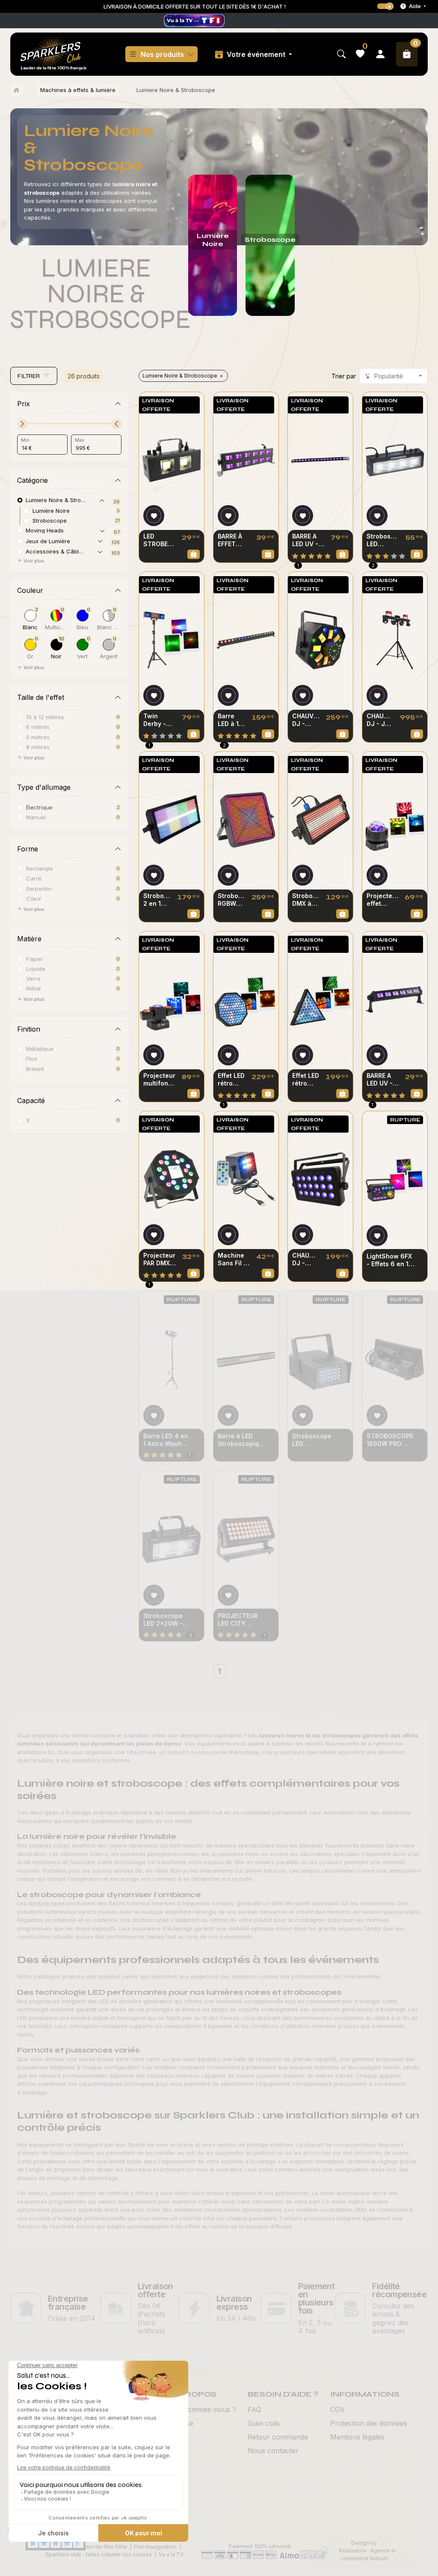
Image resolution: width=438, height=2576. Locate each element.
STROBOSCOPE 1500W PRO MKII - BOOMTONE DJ (390, 1440)
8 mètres (38, 747)
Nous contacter (273, 2451)
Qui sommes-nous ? (204, 2409)
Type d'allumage (44, 787)
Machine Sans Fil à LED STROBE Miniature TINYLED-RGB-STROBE (232, 1259)
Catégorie (33, 480)
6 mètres (38, 727)
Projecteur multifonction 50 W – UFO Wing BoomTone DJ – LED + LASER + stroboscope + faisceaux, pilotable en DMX (159, 1080)
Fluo (32, 1058)
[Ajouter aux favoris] (154, 516)
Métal (33, 988)
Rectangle (40, 868)
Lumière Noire (51, 510)
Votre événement (257, 54)
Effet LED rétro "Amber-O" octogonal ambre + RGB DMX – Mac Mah (231, 1080)
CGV (337, 2409)
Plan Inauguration (155, 2547)
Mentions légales (357, 2437)
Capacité (31, 1101)
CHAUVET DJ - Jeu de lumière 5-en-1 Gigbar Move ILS (380, 720)
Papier (35, 959)
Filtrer (29, 376)
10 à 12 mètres (45, 717)
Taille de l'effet (41, 697)
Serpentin (39, 888)
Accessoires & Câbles (55, 551)
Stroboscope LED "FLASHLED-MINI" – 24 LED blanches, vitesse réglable (314, 1440)
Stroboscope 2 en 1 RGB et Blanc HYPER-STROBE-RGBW (157, 900)
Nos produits (162, 54)
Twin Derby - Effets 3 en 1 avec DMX (158, 720)
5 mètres (38, 737)
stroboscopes (47, 1903)
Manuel (36, 817)
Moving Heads (45, 530)
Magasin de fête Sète (100, 2547)
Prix (24, 404)
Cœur (34, 898)
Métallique (40, 1049)
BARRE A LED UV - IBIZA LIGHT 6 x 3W (382, 1080)
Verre (33, 978)
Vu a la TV (171, 2554)
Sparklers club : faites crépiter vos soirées (99, 2554)
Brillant (35, 1069)
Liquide (36, 968)
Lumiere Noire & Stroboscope (180, 376)
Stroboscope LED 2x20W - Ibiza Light (163, 1620)
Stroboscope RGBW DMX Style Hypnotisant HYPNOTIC (231, 900)
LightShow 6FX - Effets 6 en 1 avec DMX (389, 1260)
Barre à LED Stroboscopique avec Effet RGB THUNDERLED (242, 1440)
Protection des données (369, 2423)
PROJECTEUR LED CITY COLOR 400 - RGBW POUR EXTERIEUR (238, 1620)
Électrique (39, 807)
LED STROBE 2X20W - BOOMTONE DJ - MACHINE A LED (159, 540)
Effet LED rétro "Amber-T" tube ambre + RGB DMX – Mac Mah (306, 1080)
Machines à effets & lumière (78, 90)
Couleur (30, 590)
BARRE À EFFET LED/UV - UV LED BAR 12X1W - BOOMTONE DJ (234, 540)
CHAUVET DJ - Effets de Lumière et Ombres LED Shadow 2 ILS (306, 1259)
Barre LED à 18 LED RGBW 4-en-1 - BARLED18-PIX (231, 720)
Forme (28, 849)
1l (28, 1120)
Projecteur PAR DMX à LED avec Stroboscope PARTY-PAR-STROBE (160, 1259)
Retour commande (278, 2437)
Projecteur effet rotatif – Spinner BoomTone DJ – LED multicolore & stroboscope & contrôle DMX (382, 900)
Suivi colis (264, 2423)
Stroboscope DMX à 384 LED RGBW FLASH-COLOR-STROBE (306, 900)
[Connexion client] (380, 54)
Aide (415, 6)
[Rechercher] (341, 54)
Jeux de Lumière (48, 541)
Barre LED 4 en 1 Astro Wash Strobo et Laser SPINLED (167, 1440)
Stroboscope (50, 520)
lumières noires (50, 1845)
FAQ (255, 2409)
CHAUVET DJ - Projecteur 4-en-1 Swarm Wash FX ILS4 (306, 720)
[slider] (22, 424)
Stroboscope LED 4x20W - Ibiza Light (383, 540)
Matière (29, 939)
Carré (34, 878)
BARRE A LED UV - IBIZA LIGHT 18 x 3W (306, 540)
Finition (29, 1029)
